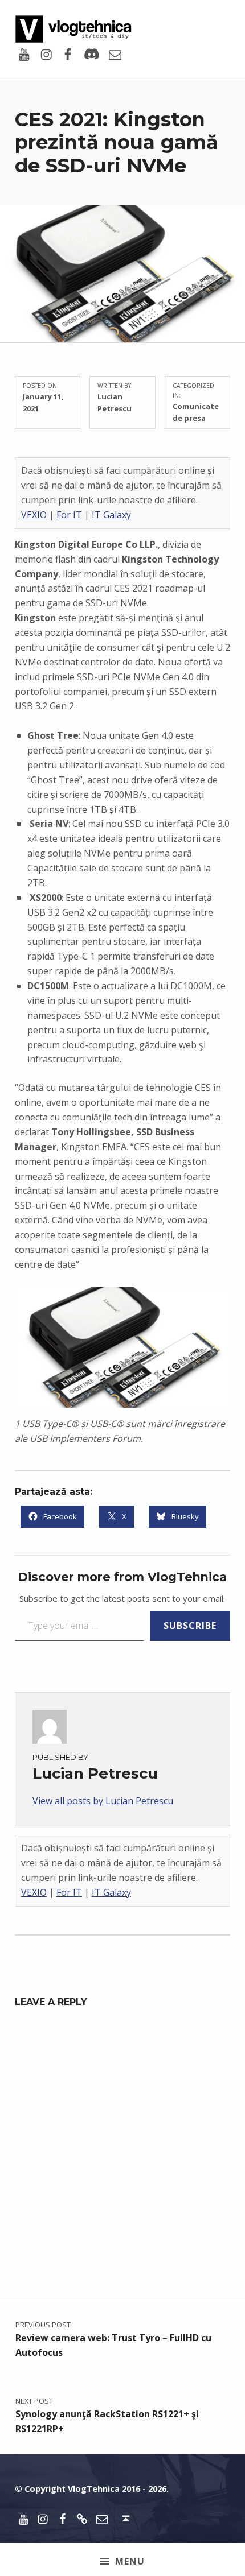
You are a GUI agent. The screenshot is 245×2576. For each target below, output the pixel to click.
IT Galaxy (111, 515)
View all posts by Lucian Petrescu (103, 1801)
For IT (69, 515)
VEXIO (34, 515)
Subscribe (190, 1626)
